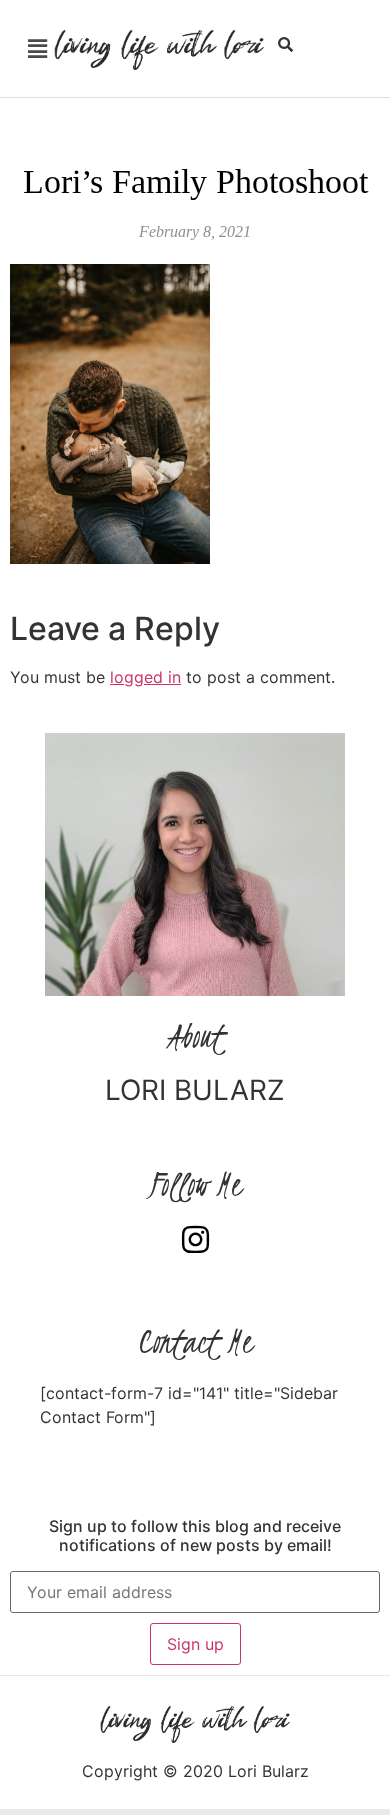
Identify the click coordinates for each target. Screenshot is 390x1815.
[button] (37, 48)
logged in (145, 677)
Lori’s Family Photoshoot (195, 181)
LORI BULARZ (195, 1090)
